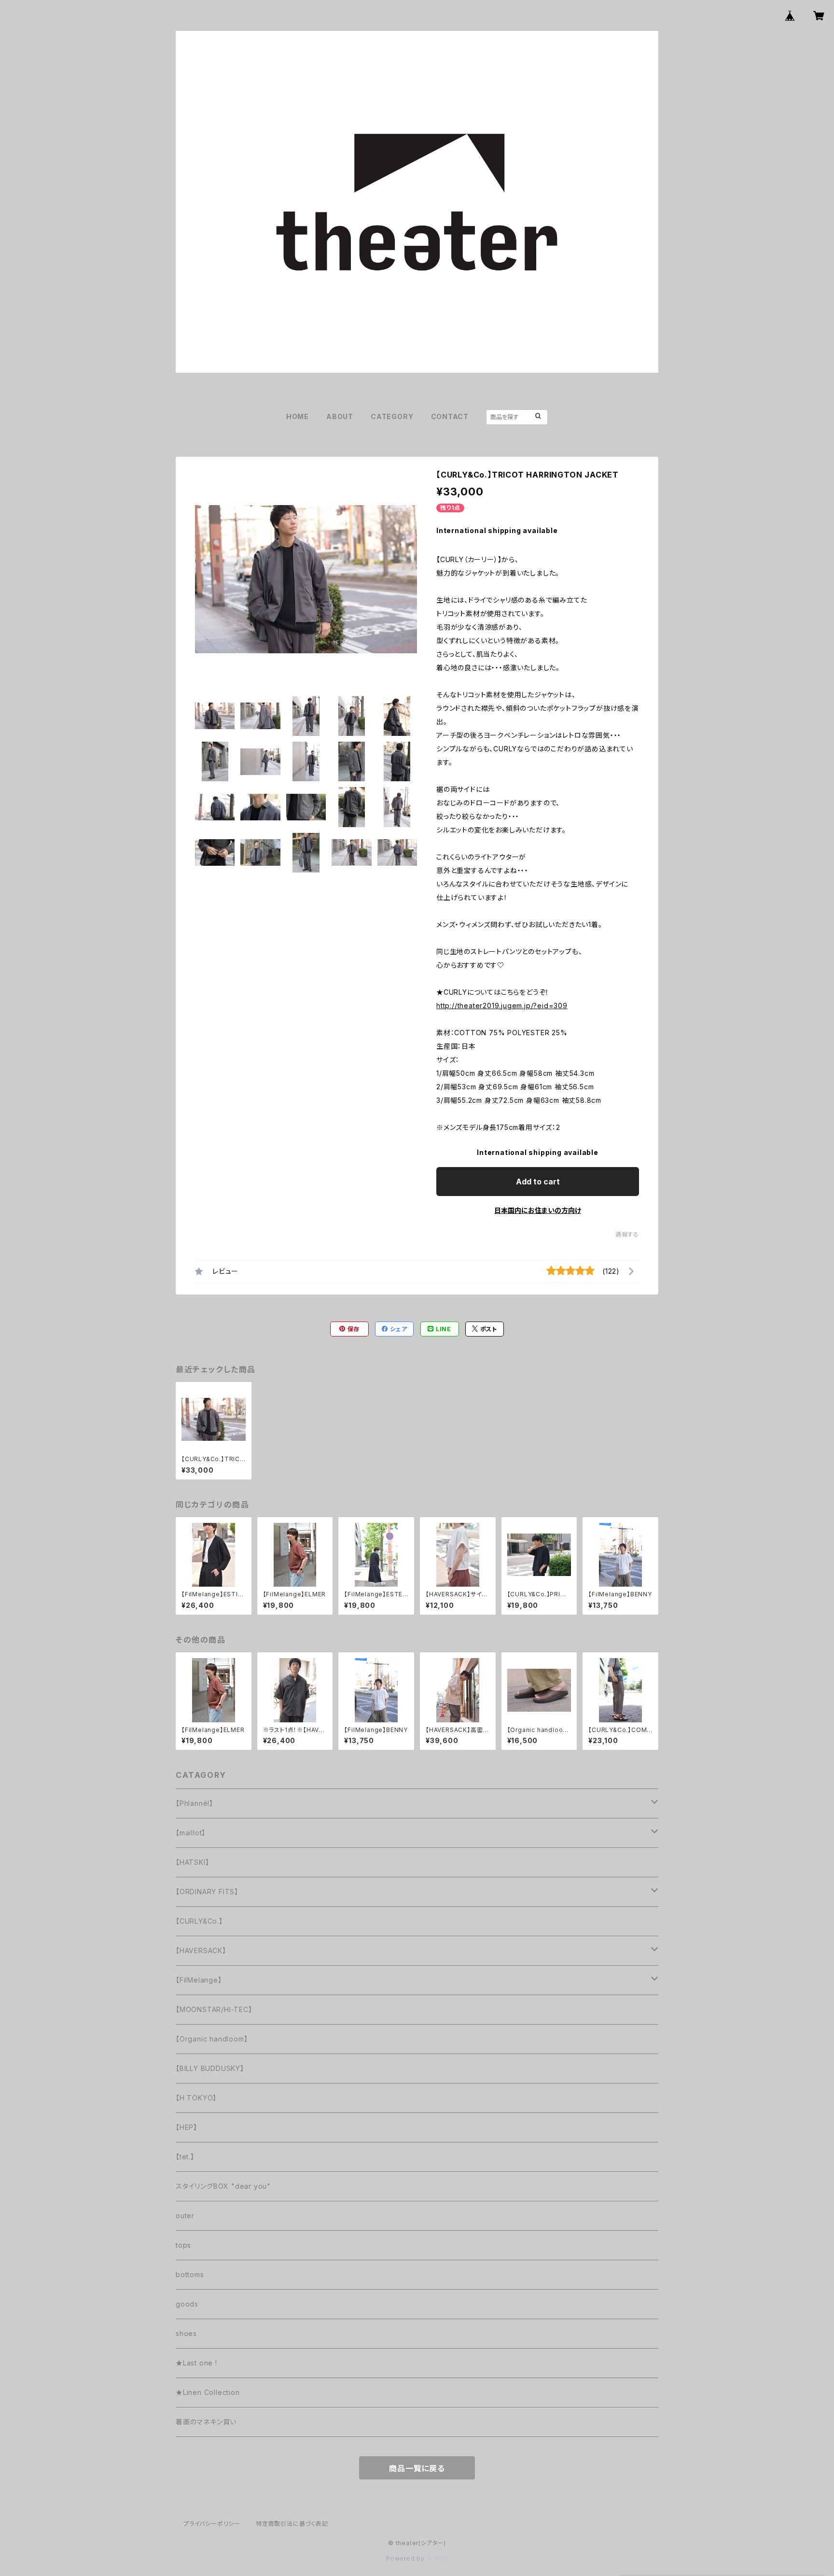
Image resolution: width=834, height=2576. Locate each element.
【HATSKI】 (192, 1862)
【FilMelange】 (199, 1980)
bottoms (190, 2274)
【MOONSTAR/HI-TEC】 (214, 2009)
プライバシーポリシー (212, 2524)
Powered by (406, 2558)
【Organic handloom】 (212, 2039)
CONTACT (450, 416)
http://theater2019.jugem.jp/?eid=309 (502, 1006)
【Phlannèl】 (195, 1803)
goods (187, 2304)
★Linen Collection (208, 2392)
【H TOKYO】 (196, 2098)
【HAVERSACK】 (201, 1950)
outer (185, 2216)
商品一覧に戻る (417, 2468)
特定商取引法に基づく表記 (292, 2524)
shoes (186, 2333)
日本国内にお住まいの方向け (538, 1210)
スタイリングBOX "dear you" (223, 2186)
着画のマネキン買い (206, 2422)
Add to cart (538, 1182)
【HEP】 (187, 2127)
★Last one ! (196, 2363)
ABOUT (340, 416)
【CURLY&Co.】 (199, 1921)
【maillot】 (191, 1833)
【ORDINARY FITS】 (207, 1892)
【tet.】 (185, 2157)
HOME (298, 416)
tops (183, 2245)
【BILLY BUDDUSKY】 (210, 2068)
